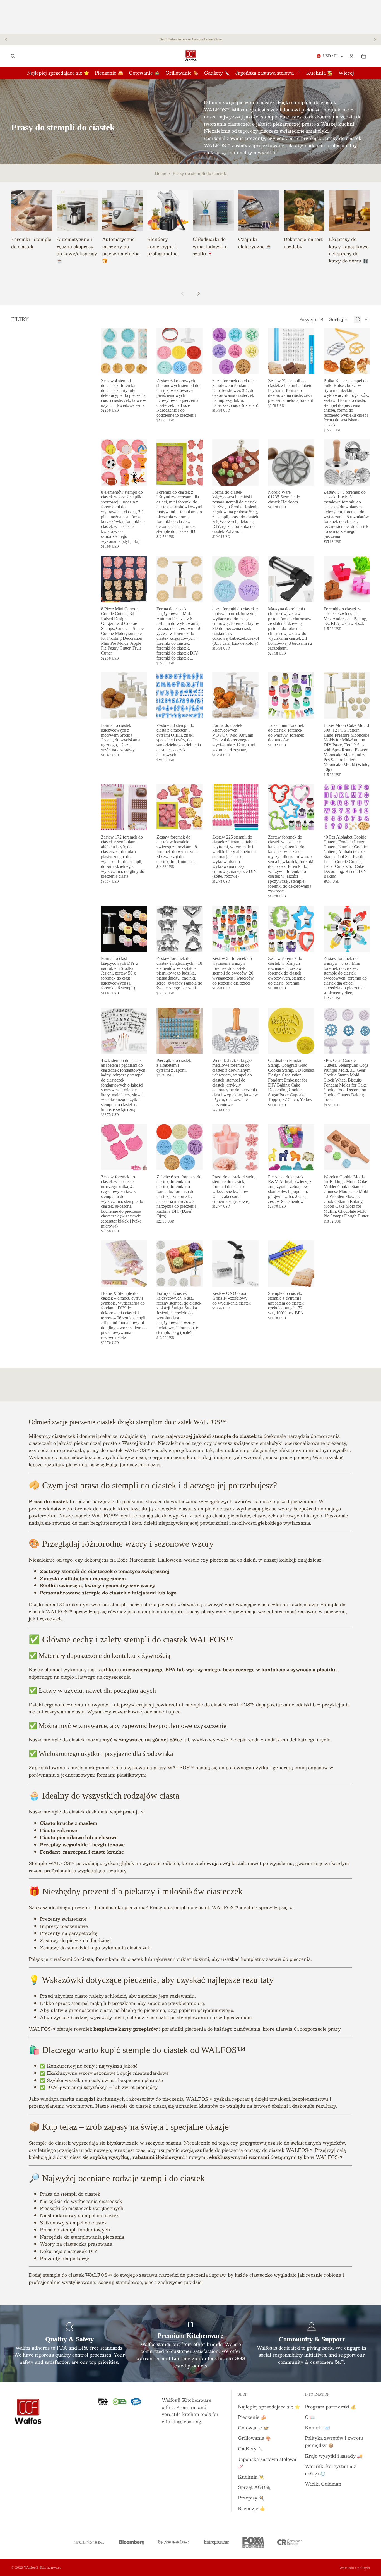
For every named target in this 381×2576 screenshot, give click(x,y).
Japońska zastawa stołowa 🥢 (267, 2463)
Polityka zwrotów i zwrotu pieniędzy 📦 (334, 2442)
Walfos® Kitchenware (43, 2567)
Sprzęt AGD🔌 (254, 2487)
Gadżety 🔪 (251, 2449)
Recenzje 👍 (252, 2508)
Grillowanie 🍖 (255, 2438)
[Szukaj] (13, 56)
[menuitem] (346, 73)
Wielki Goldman (323, 2484)
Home (161, 173)
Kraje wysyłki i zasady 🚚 (334, 2456)
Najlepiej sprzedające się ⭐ (269, 2407)
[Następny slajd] (375, 39)
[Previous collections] (183, 294)
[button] (339, 319)
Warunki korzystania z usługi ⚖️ (331, 2470)
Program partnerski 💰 (331, 2407)
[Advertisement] (191, 17)
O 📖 (310, 2417)
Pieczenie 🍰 (252, 2417)
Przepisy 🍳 (251, 2498)
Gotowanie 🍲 (253, 2428)
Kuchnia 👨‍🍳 (251, 2477)
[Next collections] (198, 294)
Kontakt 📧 (317, 2428)
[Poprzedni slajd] (6, 39)
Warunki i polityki (355, 2568)
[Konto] (351, 56)
